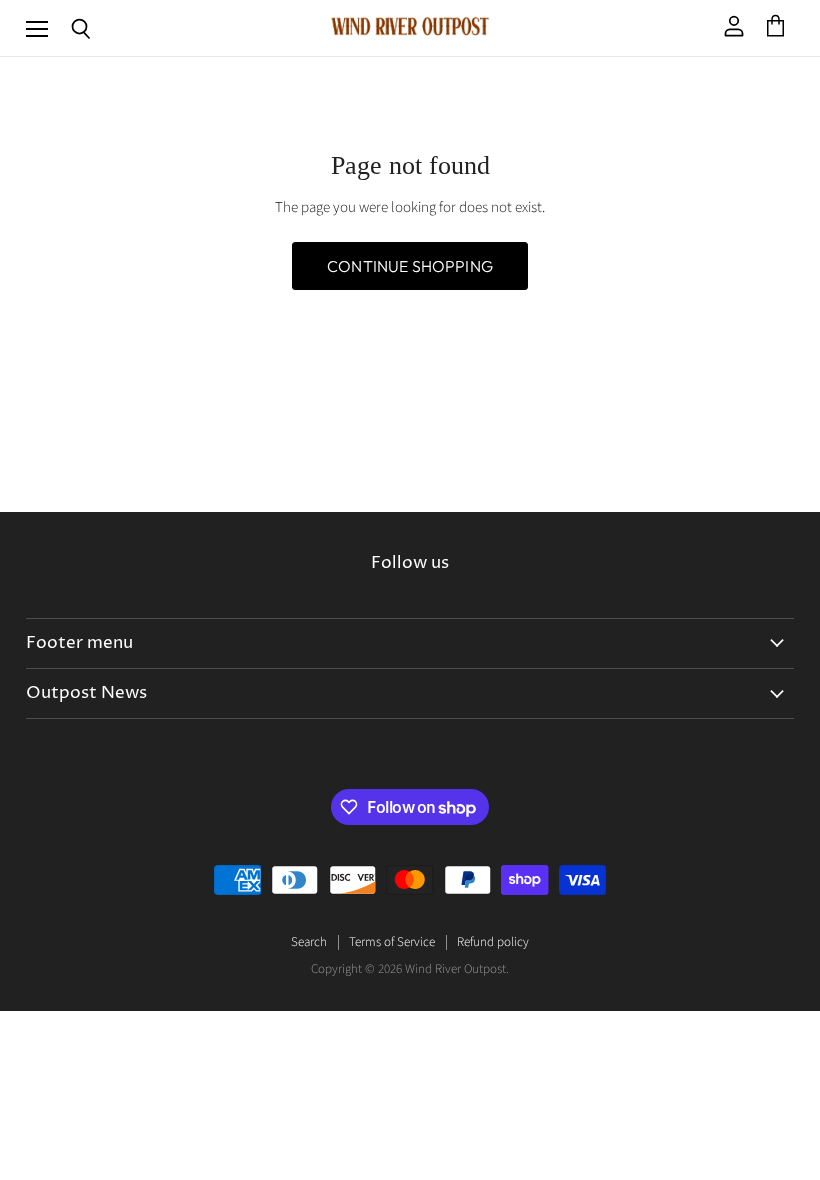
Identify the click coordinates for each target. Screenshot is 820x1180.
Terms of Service (392, 942)
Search (309, 942)
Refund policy (493, 942)
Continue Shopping (410, 266)
